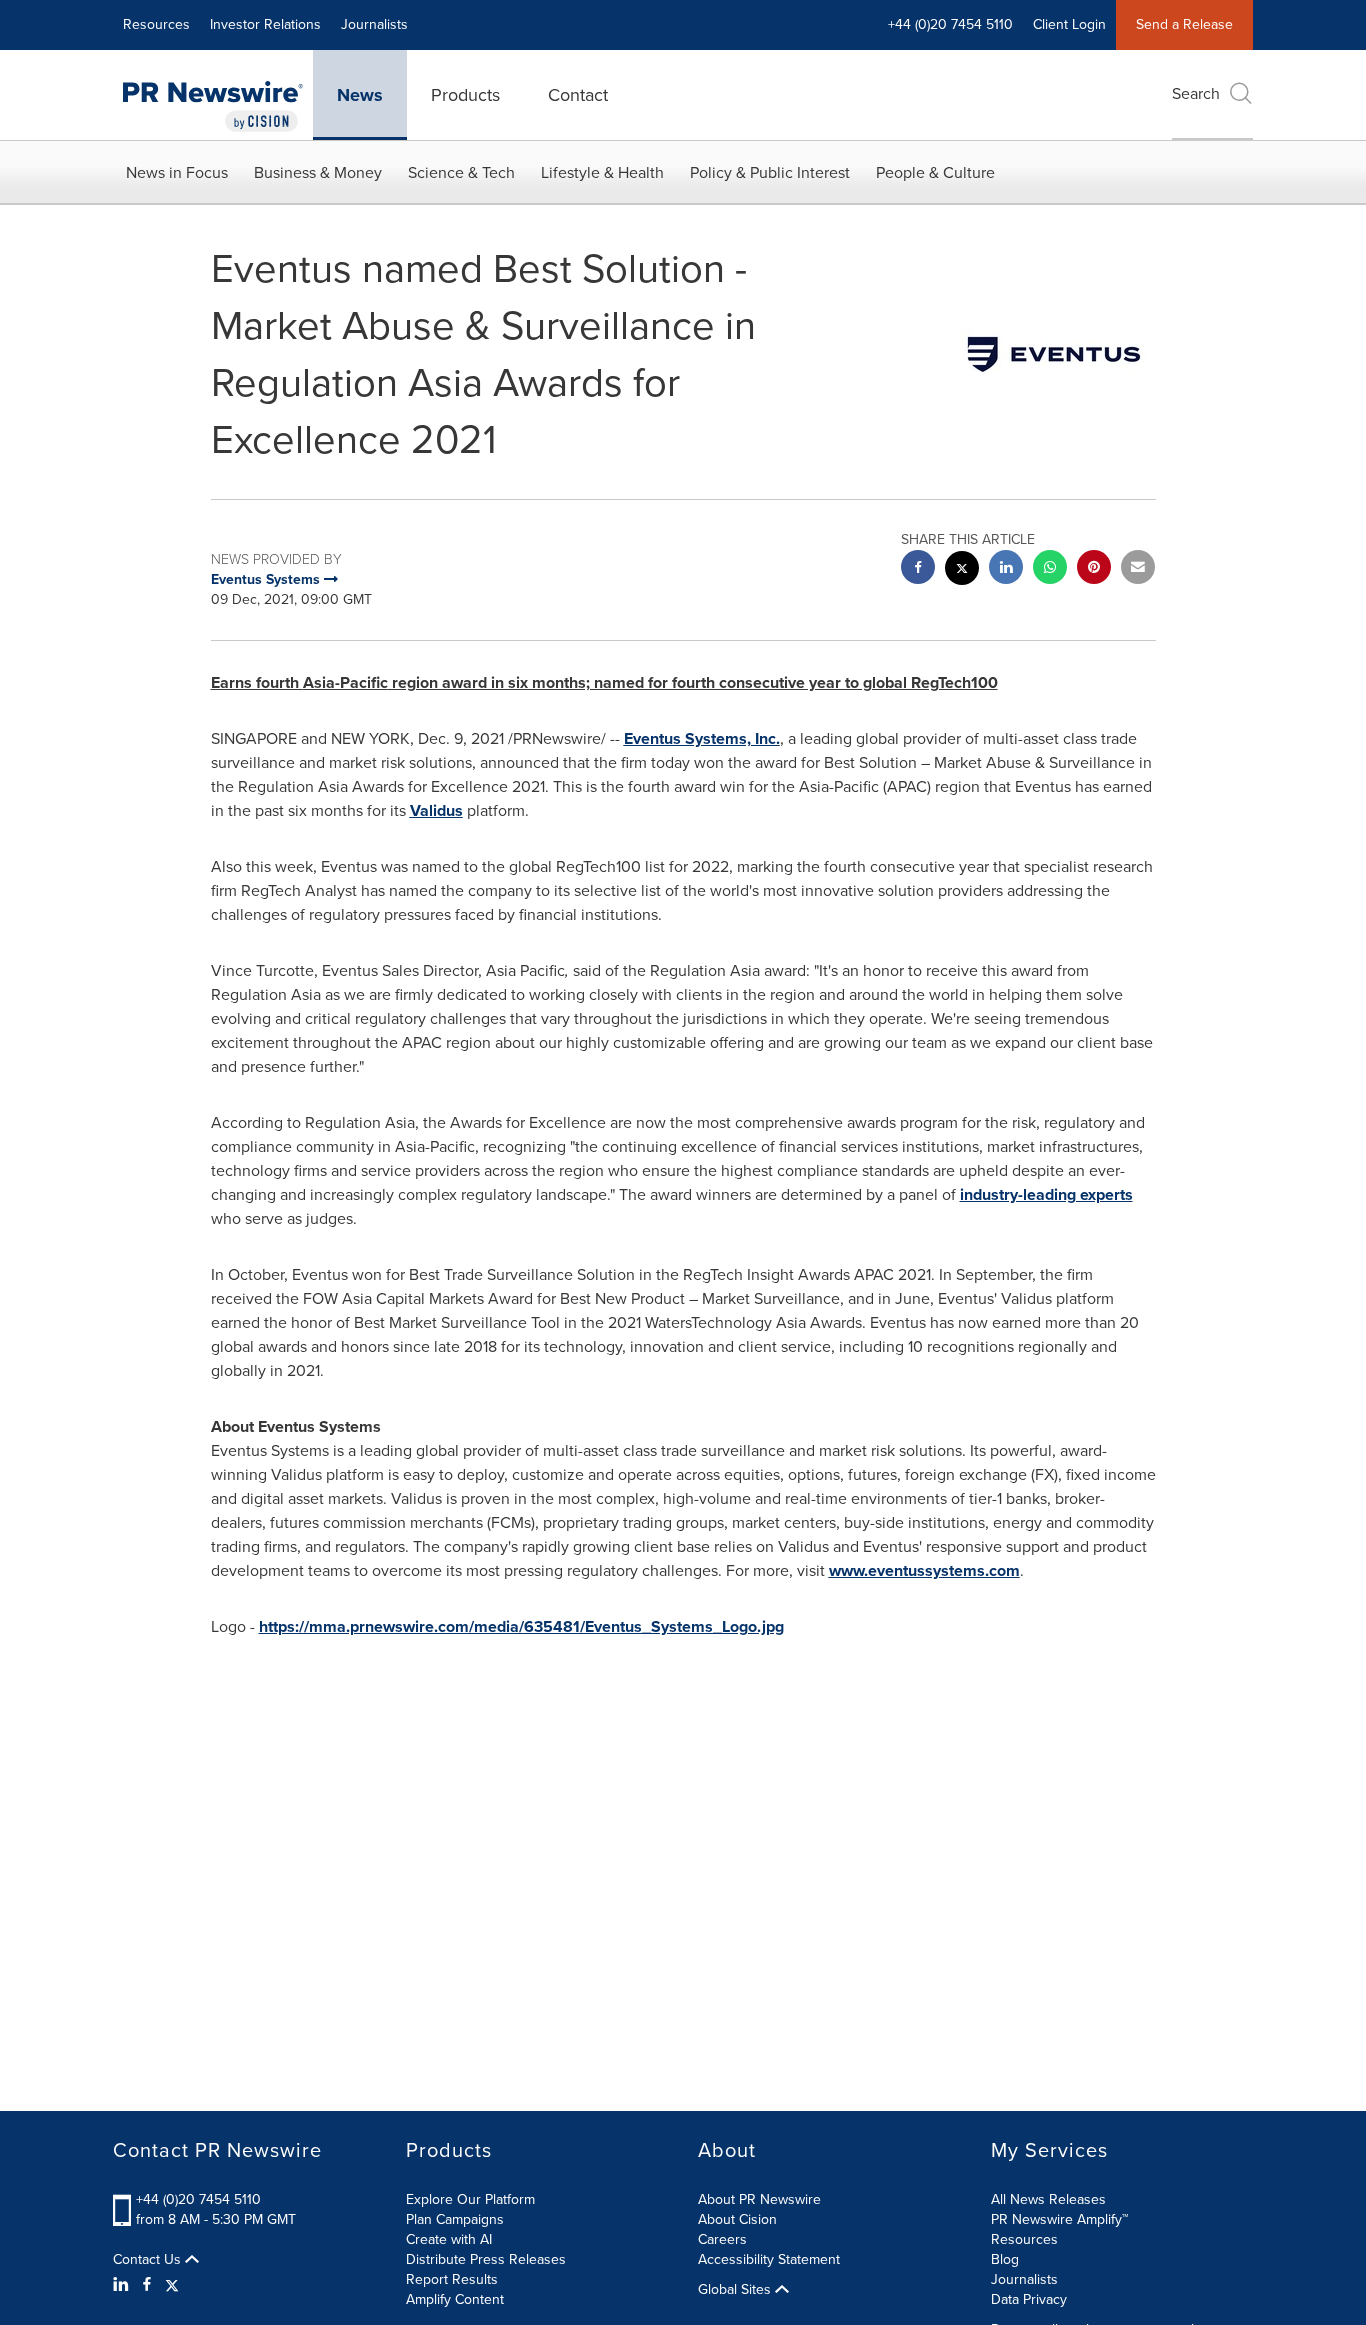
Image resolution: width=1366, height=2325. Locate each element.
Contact (578, 95)
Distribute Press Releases (486, 2259)
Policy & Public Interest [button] (770, 172)
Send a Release (1184, 24)
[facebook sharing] (918, 569)
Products (465, 95)
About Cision (737, 2219)
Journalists (374, 24)
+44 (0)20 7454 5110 (198, 2199)
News (360, 95)
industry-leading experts (1046, 1194)
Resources (156, 24)
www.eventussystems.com (924, 1570)
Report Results (452, 2279)
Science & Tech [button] (461, 172)
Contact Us (149, 2260)
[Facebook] (147, 2285)
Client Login (1069, 24)
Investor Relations (265, 24)
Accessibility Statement (769, 2259)
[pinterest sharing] (1094, 569)
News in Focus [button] (177, 172)
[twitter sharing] (962, 570)
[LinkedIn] (123, 2285)
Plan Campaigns (455, 2219)
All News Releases (1048, 2199)
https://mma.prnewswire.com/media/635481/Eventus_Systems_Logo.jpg (521, 1626)
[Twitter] (172, 2285)
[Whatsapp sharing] (1050, 569)
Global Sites (736, 2290)
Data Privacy (1029, 2299)
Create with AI (449, 2239)
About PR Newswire (759, 2199)
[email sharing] (1138, 569)
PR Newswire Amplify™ (1059, 2219)
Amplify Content (455, 2299)
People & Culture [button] (935, 172)
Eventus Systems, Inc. (702, 738)
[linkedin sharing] (1006, 569)
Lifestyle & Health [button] (602, 172)
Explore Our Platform (470, 2199)
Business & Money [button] (318, 172)
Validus (436, 810)
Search (1196, 93)
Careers (722, 2239)
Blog (1005, 2259)
